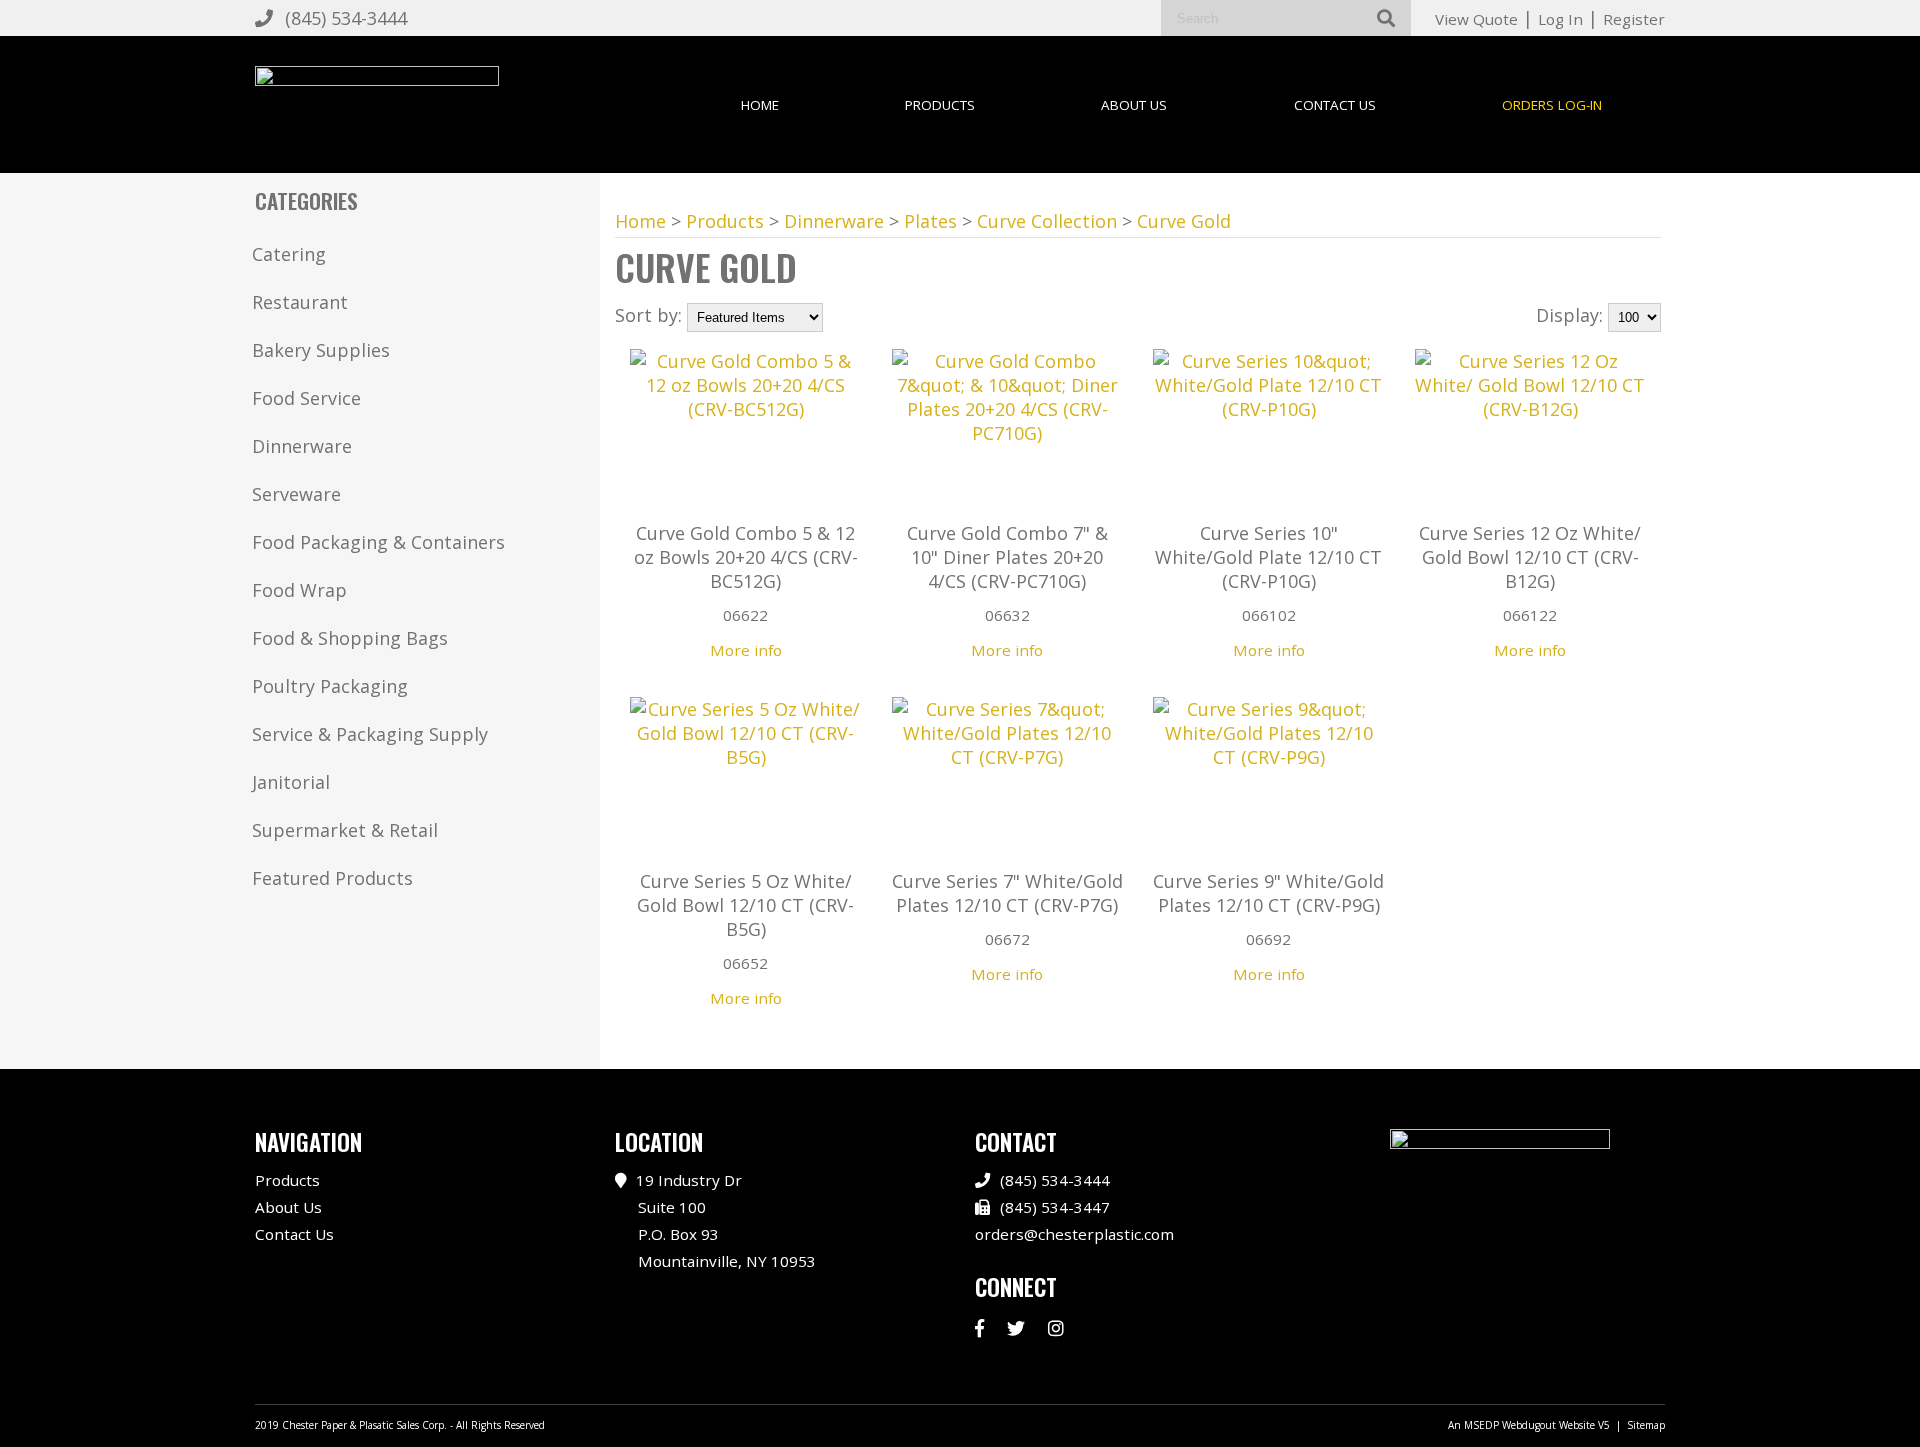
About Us (1134, 105)
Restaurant (300, 302)
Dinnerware (302, 446)
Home (760, 105)
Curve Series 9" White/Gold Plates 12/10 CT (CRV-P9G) (1268, 893)
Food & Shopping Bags (350, 638)
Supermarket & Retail (345, 830)
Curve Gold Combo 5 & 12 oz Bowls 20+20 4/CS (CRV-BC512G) (746, 557)
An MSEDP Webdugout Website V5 (1529, 1425)
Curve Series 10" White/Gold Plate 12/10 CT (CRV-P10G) (1268, 557)
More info (746, 650)
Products (940, 105)
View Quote (1476, 19)
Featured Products (332, 878)
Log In (1560, 19)
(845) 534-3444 (346, 18)
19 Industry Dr (726, 1220)
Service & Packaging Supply (370, 734)
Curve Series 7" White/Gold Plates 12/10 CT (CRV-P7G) (1007, 893)
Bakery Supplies (321, 350)
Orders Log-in (1552, 105)
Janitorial (291, 782)
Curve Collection (1047, 221)
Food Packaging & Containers (378, 542)
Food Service (306, 398)
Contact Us (1335, 105)
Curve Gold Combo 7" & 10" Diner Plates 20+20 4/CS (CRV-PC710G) (1007, 557)
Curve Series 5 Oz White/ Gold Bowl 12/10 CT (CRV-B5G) (745, 905)
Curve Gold (1184, 221)
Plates (930, 221)
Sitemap (1646, 1425)
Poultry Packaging (330, 686)
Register (1634, 19)
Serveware (296, 494)
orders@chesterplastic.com (1074, 1234)
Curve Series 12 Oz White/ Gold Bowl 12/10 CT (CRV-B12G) (1530, 557)
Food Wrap (299, 590)
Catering (289, 254)
